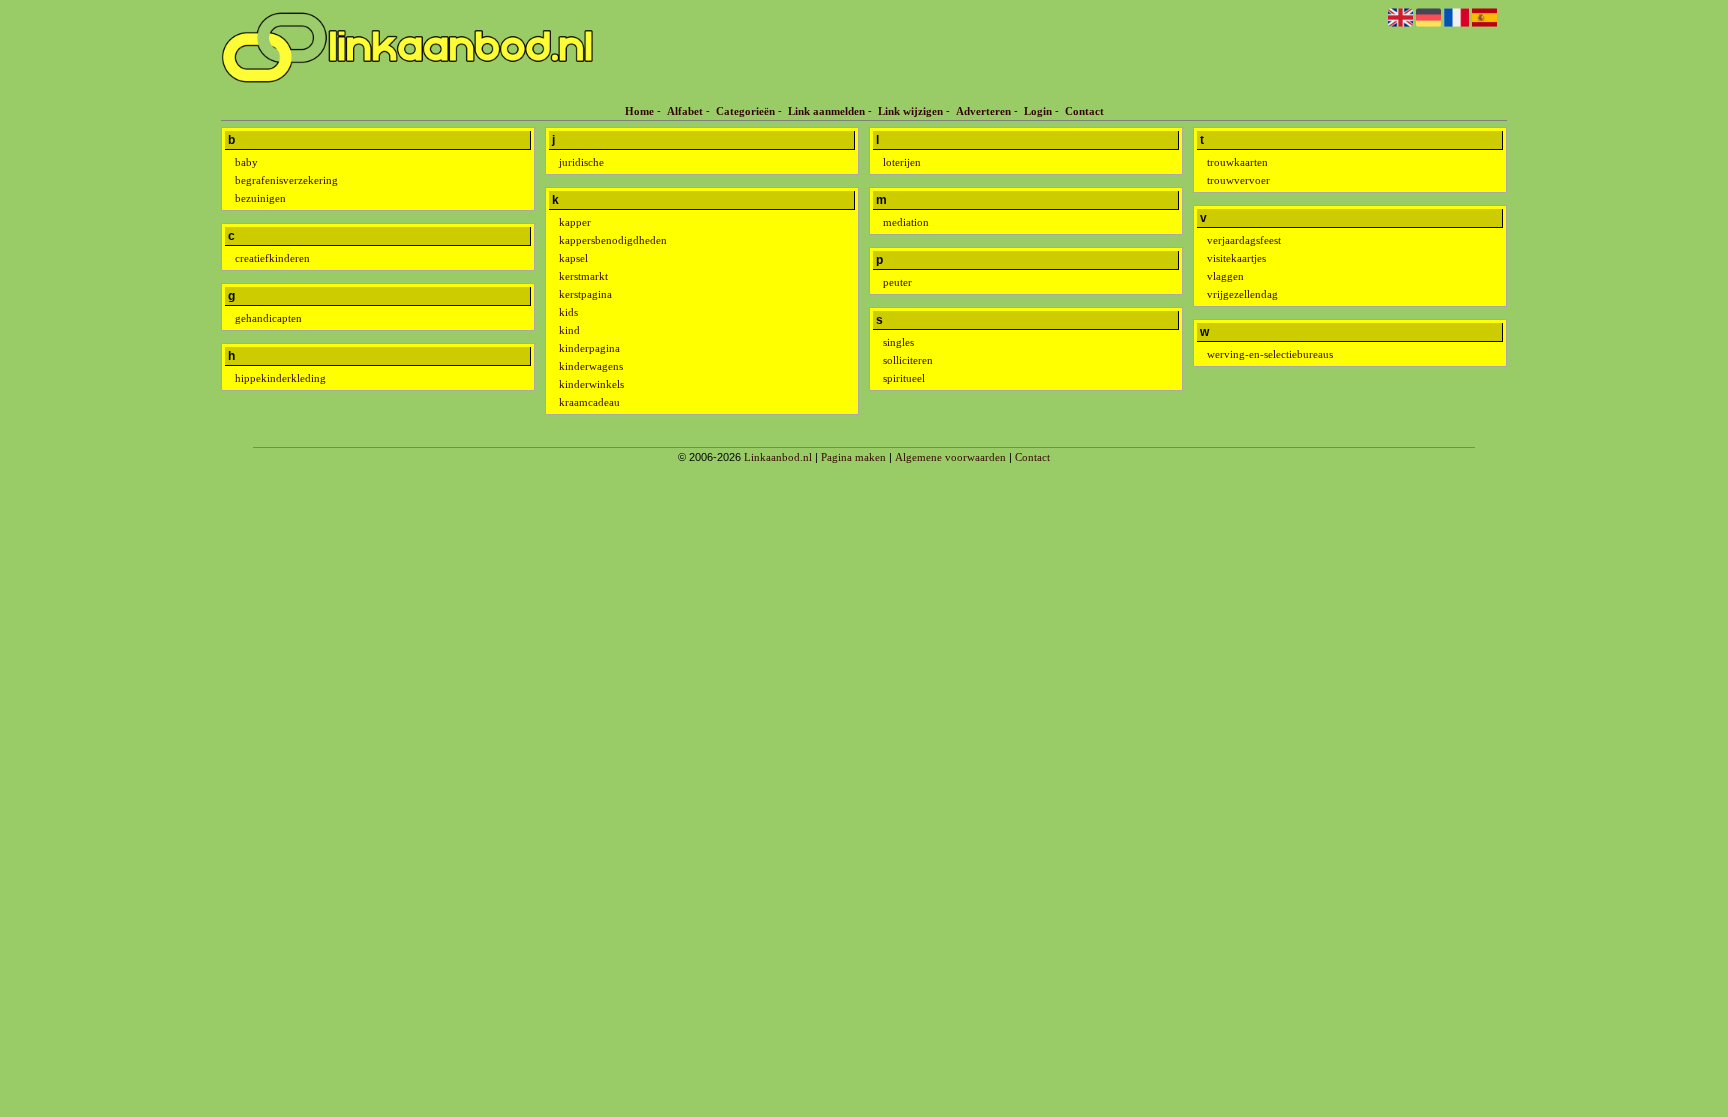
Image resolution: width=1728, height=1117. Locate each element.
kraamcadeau (589, 402)
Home (639, 111)
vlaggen (1225, 276)
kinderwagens (591, 366)
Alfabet (685, 111)
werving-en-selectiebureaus (1270, 354)
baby (246, 162)
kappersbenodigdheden (613, 240)
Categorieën (745, 111)
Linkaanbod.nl (778, 457)
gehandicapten (268, 318)
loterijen (902, 162)
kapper (575, 222)
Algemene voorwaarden (950, 457)
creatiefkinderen (272, 258)
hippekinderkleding (280, 378)
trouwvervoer (1238, 180)
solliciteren (908, 360)
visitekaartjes (1236, 258)
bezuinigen (260, 198)
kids (568, 312)
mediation (906, 222)
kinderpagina (589, 348)
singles (898, 342)
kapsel (573, 258)
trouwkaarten (1237, 162)
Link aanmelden (826, 111)
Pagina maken (853, 457)
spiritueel (904, 378)
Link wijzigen (910, 111)
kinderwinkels (591, 384)
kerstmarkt (583, 276)
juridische (581, 162)
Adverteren (983, 111)
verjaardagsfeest (1244, 240)
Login (1038, 111)
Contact (1084, 111)
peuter (897, 282)
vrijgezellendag (1242, 294)
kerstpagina (585, 294)
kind (569, 330)
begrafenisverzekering (286, 180)
